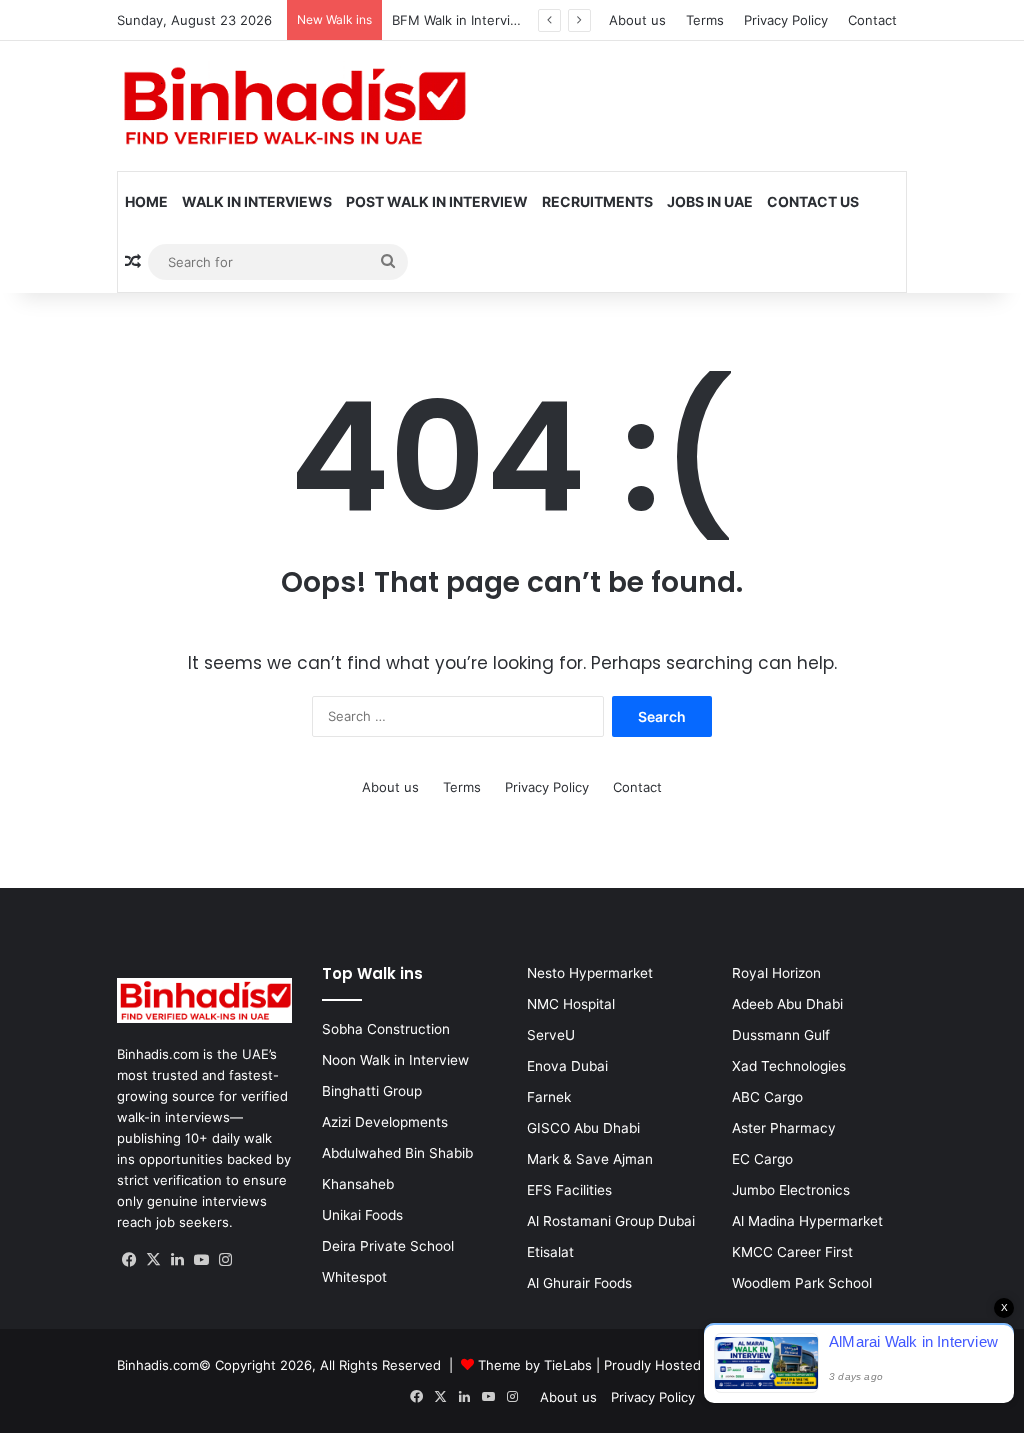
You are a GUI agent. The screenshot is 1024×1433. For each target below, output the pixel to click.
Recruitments (597, 201)
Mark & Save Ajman (590, 1159)
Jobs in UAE (710, 201)
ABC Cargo (767, 1097)
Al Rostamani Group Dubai (611, 1221)
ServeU (551, 1035)
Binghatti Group (372, 1091)
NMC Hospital (571, 1004)
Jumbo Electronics (791, 1190)
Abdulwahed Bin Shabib (397, 1153)
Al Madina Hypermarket (807, 1221)
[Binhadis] (292, 106)
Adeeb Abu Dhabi (787, 1004)
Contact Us (813, 201)
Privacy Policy (786, 20)
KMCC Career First (792, 1252)
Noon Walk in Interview (395, 1060)
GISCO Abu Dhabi (583, 1128)
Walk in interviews (257, 201)
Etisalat (550, 1252)
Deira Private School (388, 1246)
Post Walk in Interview (437, 201)
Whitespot (354, 1277)
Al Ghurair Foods (579, 1283)
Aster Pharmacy (784, 1128)
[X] (153, 1260)
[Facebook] (129, 1260)
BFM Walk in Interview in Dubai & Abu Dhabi (527, 20)
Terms (705, 20)
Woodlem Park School (802, 1283)
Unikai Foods (362, 1215)
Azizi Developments (385, 1122)
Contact (872, 20)
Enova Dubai (567, 1066)
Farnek (549, 1097)
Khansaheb (358, 1184)
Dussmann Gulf (781, 1035)
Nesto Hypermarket (590, 973)
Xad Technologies (789, 1066)
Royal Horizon (776, 973)
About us (637, 20)
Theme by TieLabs (535, 1365)
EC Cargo (762, 1159)
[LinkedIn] (177, 1260)
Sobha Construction (386, 1029)
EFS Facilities (569, 1190)
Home (146, 201)
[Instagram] (225, 1260)
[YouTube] (201, 1260)
